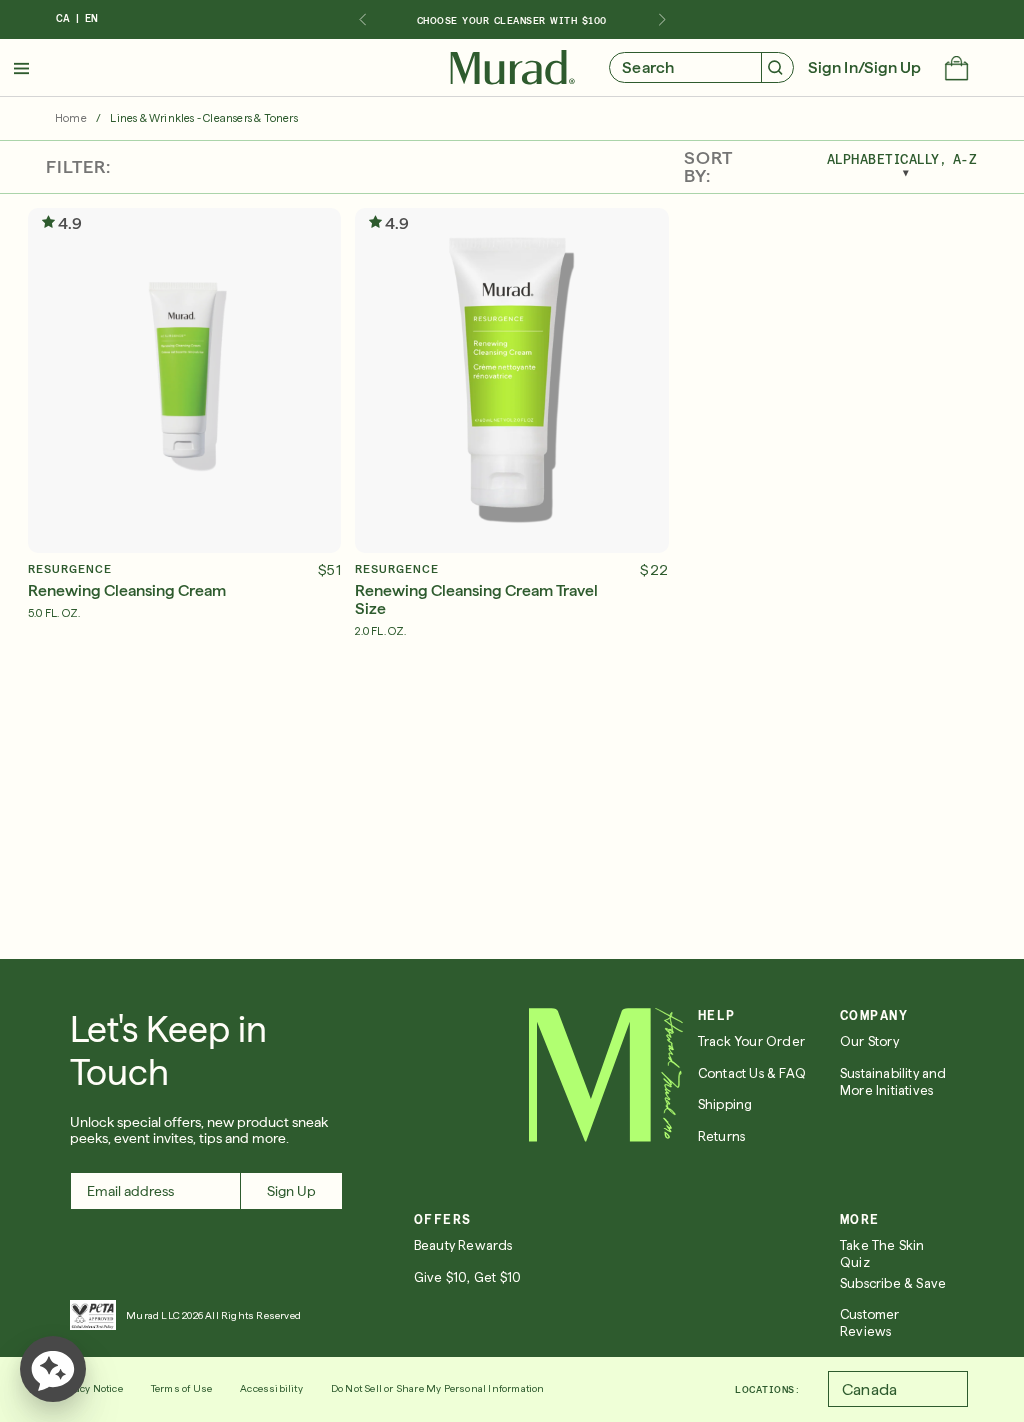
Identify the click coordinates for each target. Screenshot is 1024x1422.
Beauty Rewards (463, 1245)
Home (71, 118)
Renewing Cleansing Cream (127, 591)
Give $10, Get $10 (467, 1277)
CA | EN (77, 18)
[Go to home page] (606, 1075)
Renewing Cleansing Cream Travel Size (476, 600)
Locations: (767, 1389)
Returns (721, 1136)
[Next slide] (662, 20)
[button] (956, 70)
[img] (512, 68)
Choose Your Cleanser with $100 (512, 20)
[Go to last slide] (362, 20)
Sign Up (291, 1191)
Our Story (869, 1041)
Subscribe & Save (893, 1283)
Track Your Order (751, 1041)
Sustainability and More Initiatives (893, 1082)
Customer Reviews (870, 1323)
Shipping (725, 1104)
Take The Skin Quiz (882, 1254)
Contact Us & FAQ (752, 1073)
